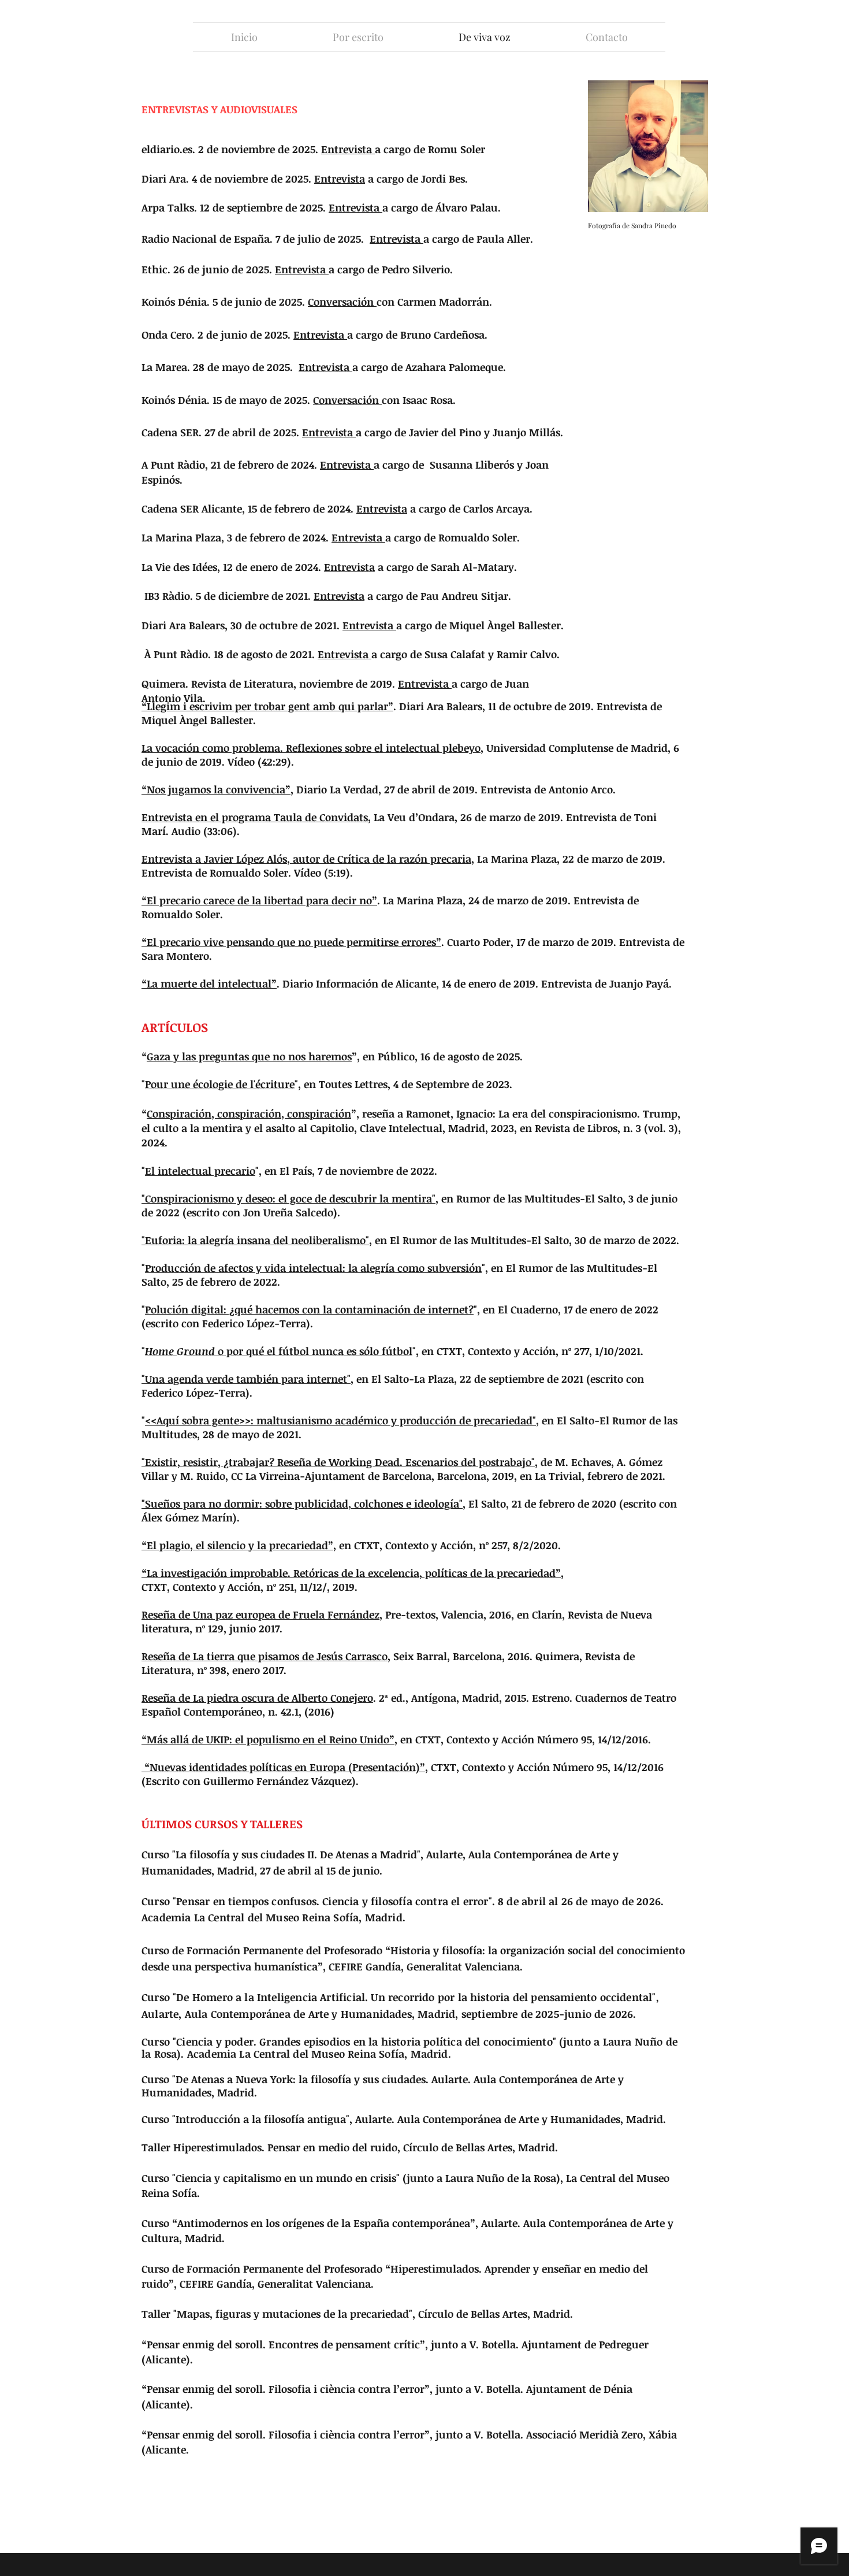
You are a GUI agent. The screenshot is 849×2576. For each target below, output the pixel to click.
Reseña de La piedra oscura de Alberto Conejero (257, 1698)
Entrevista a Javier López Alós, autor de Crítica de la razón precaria (306, 859)
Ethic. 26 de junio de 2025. (208, 269)
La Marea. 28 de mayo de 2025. (220, 367)
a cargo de (366, 179)
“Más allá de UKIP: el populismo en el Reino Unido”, (269, 1739)
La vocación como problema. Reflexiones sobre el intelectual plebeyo (311, 748)
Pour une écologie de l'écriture (220, 1084)
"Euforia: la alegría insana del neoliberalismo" (255, 1240)
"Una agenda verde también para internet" (246, 1379)
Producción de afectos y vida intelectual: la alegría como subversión (313, 1268)
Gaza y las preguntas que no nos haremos (249, 1056)
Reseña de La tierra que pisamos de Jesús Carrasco (265, 1656)
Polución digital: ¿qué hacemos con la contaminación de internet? (309, 1309)
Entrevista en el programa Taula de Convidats (255, 817)
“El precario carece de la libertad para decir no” (259, 900)
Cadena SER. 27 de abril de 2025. (240, 432)
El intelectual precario (200, 1171)
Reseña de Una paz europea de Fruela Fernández (260, 1614)
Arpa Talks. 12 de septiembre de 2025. (235, 207)
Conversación (342, 302)
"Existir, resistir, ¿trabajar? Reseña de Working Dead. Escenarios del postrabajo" (338, 1462)
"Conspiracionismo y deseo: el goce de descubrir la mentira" (288, 1198)
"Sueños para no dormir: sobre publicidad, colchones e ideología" (302, 1504)
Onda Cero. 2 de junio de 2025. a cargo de (269, 335)
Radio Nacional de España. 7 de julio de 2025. (256, 239)
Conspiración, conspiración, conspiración (249, 1113)
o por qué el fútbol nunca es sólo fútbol (298, 1351)
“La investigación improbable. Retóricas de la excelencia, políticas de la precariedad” (351, 1573)
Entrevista (347, 149)
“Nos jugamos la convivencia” (216, 789)
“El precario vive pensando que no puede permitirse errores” (291, 942)
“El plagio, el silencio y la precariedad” (237, 1545)
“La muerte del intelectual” (209, 983)
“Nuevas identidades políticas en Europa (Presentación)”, (285, 1767)
